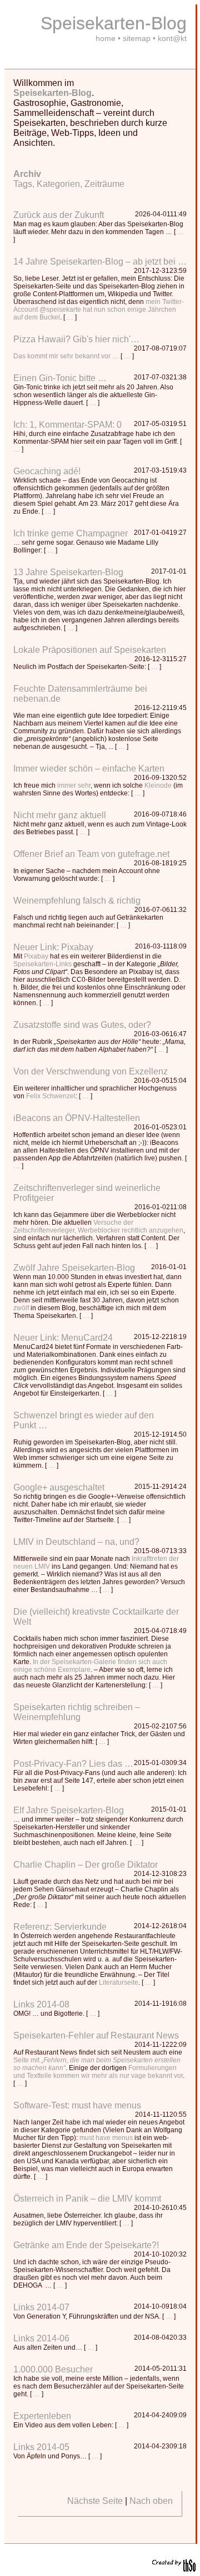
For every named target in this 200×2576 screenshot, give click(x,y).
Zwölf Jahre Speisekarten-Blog (74, 1268)
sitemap (137, 38)
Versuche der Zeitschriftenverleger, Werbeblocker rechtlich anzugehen (98, 1226)
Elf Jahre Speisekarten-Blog (69, 1810)
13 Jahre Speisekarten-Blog (68, 572)
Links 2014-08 (41, 2004)
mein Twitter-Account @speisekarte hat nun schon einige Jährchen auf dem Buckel (99, 310)
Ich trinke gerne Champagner (71, 533)
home (106, 38)
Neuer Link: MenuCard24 (63, 1338)
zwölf (21, 1308)
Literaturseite (119, 1982)
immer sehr (74, 785)
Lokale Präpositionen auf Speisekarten (90, 650)
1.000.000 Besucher (53, 2369)
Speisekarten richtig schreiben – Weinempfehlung (77, 1712)
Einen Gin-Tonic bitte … (60, 378)
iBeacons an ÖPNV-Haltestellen (77, 1118)
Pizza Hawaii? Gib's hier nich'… (76, 339)
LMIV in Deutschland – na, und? (76, 1542)
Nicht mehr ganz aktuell (60, 815)
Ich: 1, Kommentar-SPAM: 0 (67, 425)
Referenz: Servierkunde (60, 1927)
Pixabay (36, 956)
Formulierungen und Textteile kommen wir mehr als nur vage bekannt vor (98, 2072)
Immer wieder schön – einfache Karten (89, 769)
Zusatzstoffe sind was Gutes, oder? (82, 1025)
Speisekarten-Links (42, 964)
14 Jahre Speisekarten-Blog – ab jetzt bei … (100, 262)
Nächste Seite (95, 2501)
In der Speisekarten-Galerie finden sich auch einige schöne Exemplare (90, 1666)
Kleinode (158, 785)
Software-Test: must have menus (77, 2105)
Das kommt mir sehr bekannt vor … (66, 356)
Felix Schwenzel (51, 1096)
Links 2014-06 (41, 2338)
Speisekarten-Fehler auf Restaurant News (96, 2035)
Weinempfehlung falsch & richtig (77, 901)
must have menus (106, 2138)
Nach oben (151, 2501)
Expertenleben (42, 2416)
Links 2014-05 (41, 2447)
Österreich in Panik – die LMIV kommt (87, 2199)
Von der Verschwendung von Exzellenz (91, 1071)
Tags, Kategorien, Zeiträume (69, 179)
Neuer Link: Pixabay (53, 947)
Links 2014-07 (41, 2307)
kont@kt (172, 38)
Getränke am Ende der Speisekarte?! (86, 2245)
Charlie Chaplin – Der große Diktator (86, 1865)
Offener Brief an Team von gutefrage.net (91, 854)
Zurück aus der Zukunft (59, 215)
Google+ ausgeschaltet (59, 1487)
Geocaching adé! (47, 471)
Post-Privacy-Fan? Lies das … (73, 1764)
